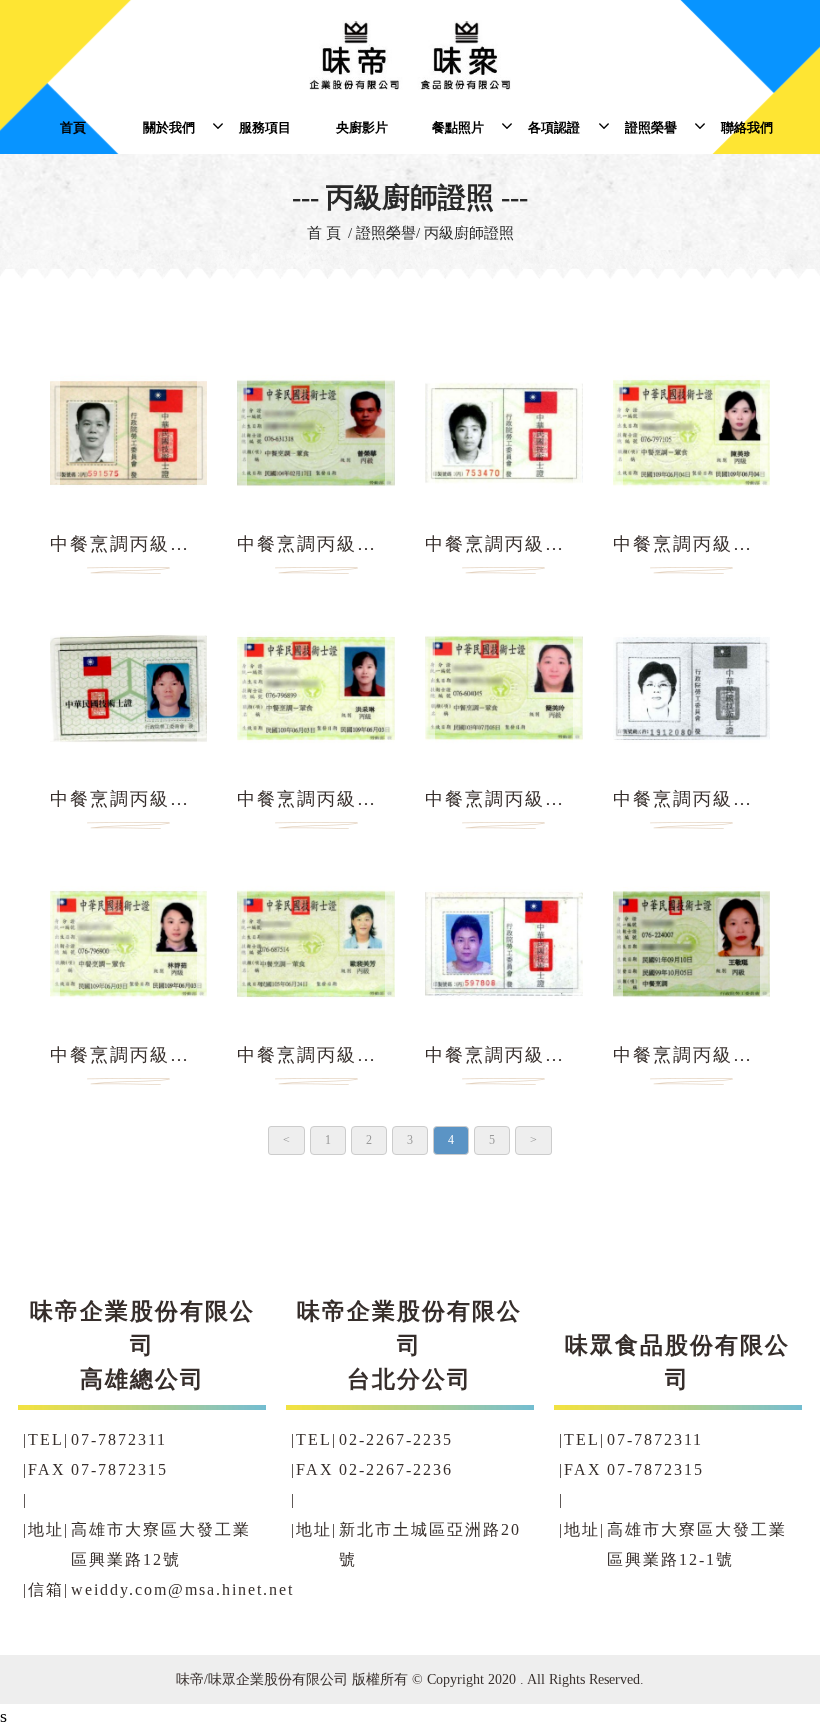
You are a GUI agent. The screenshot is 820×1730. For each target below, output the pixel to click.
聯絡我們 (747, 127)
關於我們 (169, 127)
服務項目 (265, 127)
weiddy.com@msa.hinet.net (182, 1590)
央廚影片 (362, 127)
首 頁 (324, 233)
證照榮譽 (651, 127)
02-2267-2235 (396, 1440)
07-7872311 (119, 1440)
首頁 (73, 127)
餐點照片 (458, 127)
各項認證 (554, 127)
